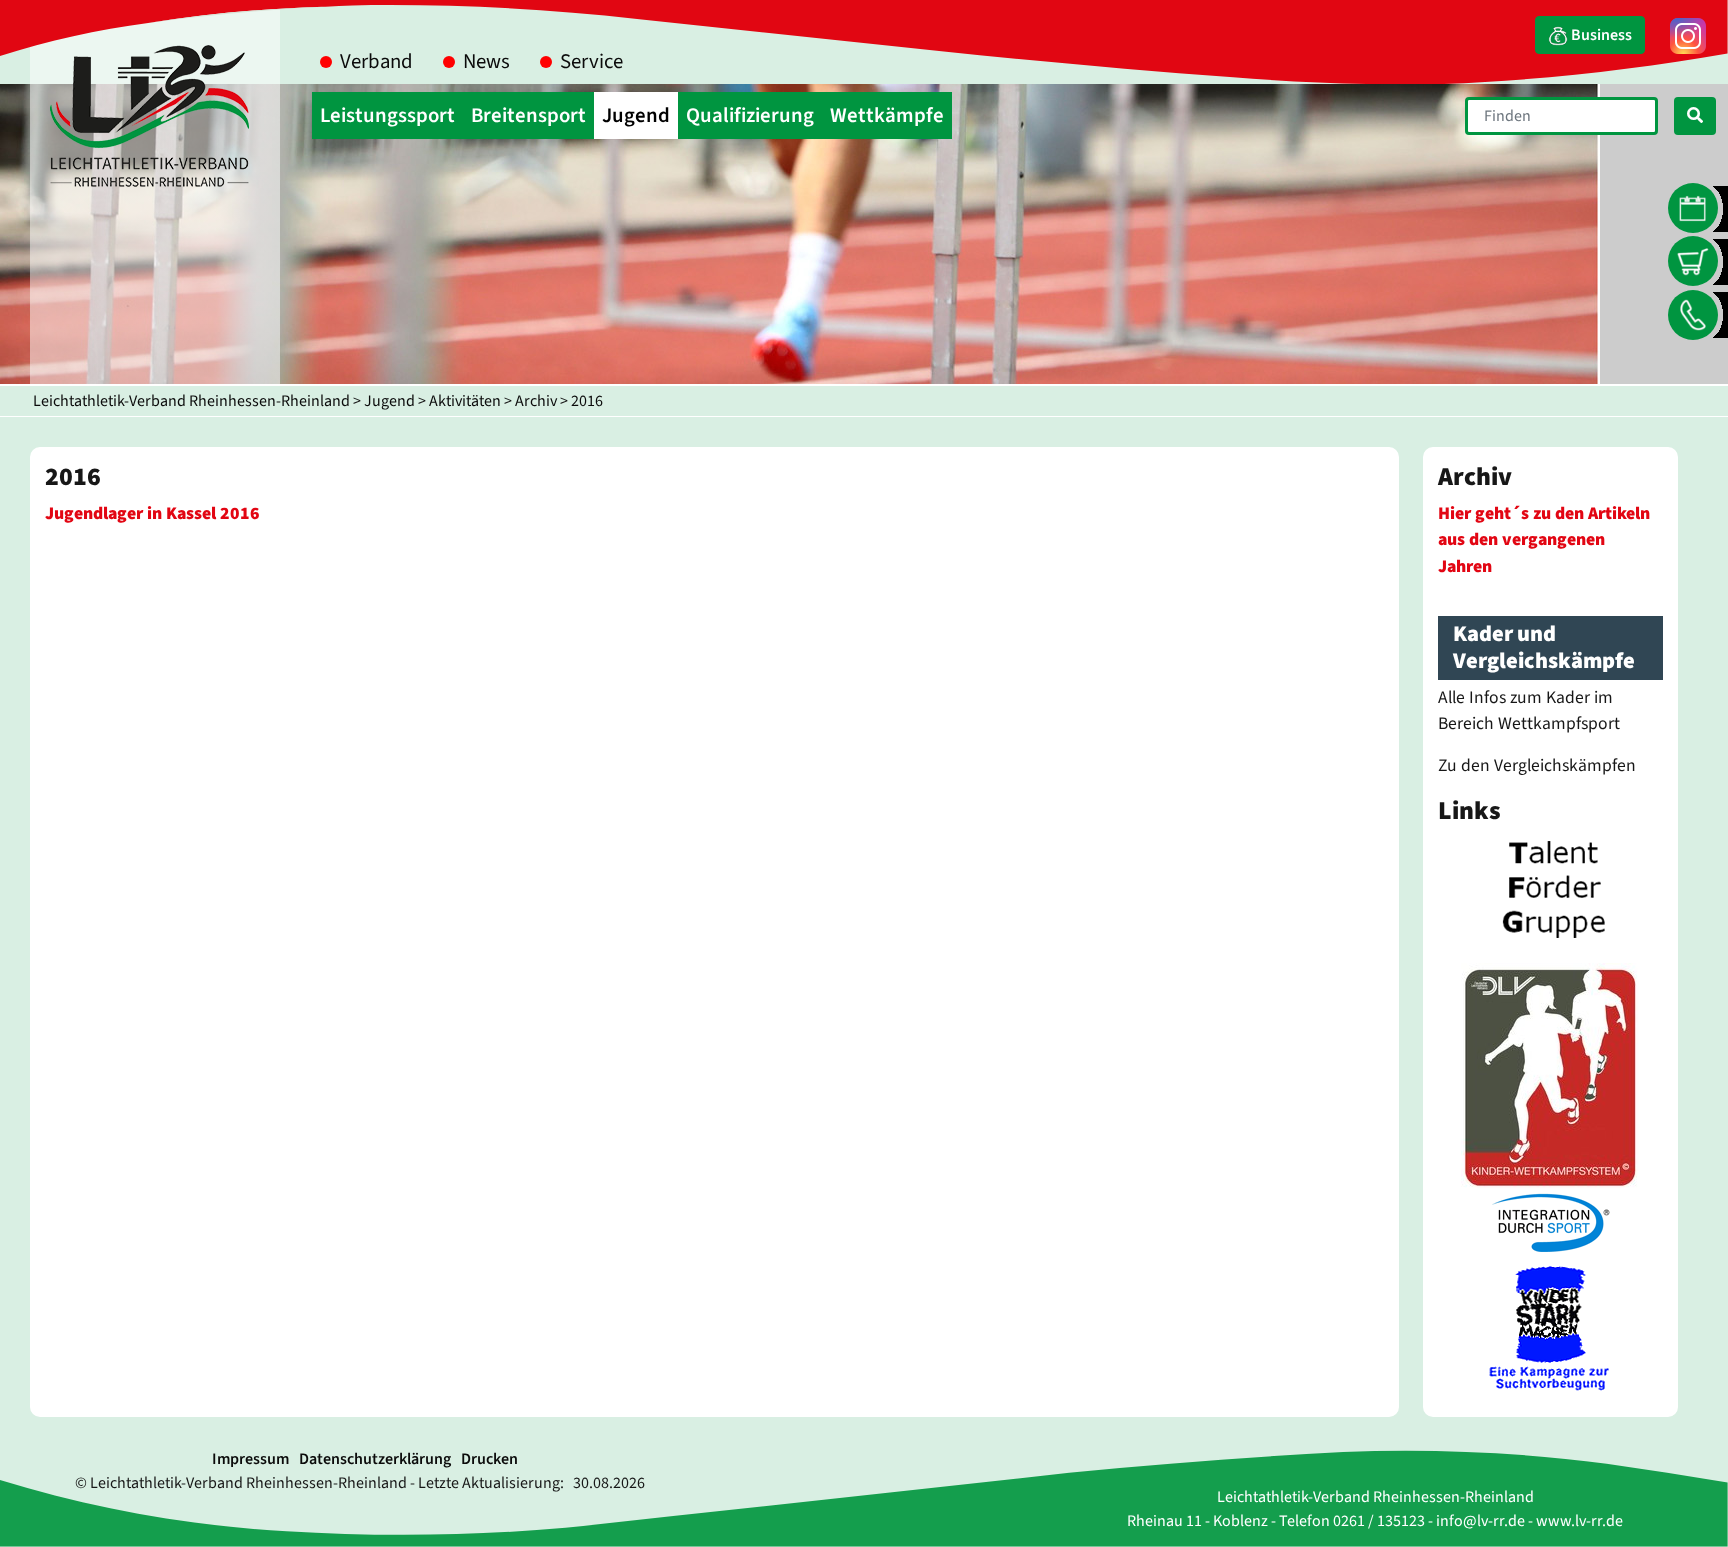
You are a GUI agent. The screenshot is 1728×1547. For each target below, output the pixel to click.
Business (1600, 35)
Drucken (489, 1459)
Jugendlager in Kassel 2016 (152, 513)
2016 (587, 401)
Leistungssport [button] (387, 115)
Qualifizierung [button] (750, 115)
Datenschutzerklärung (375, 1459)
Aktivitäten (465, 401)
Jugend (389, 401)
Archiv (536, 401)
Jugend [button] (636, 115)
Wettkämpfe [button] (887, 115)
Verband (376, 61)
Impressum (250, 1459)
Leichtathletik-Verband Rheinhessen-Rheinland (191, 401)
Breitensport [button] (528, 115)
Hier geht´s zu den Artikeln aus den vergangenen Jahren (1544, 540)
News (486, 61)
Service (591, 61)
